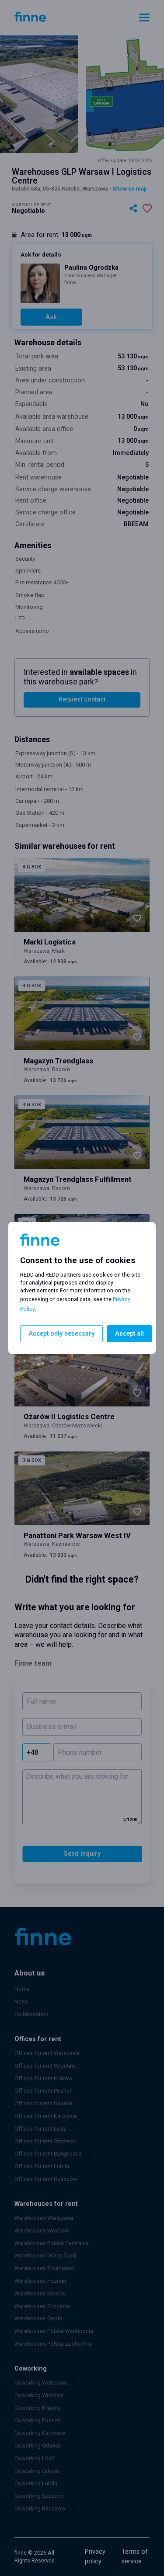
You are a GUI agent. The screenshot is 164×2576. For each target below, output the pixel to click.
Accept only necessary (61, 1334)
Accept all (129, 1334)
